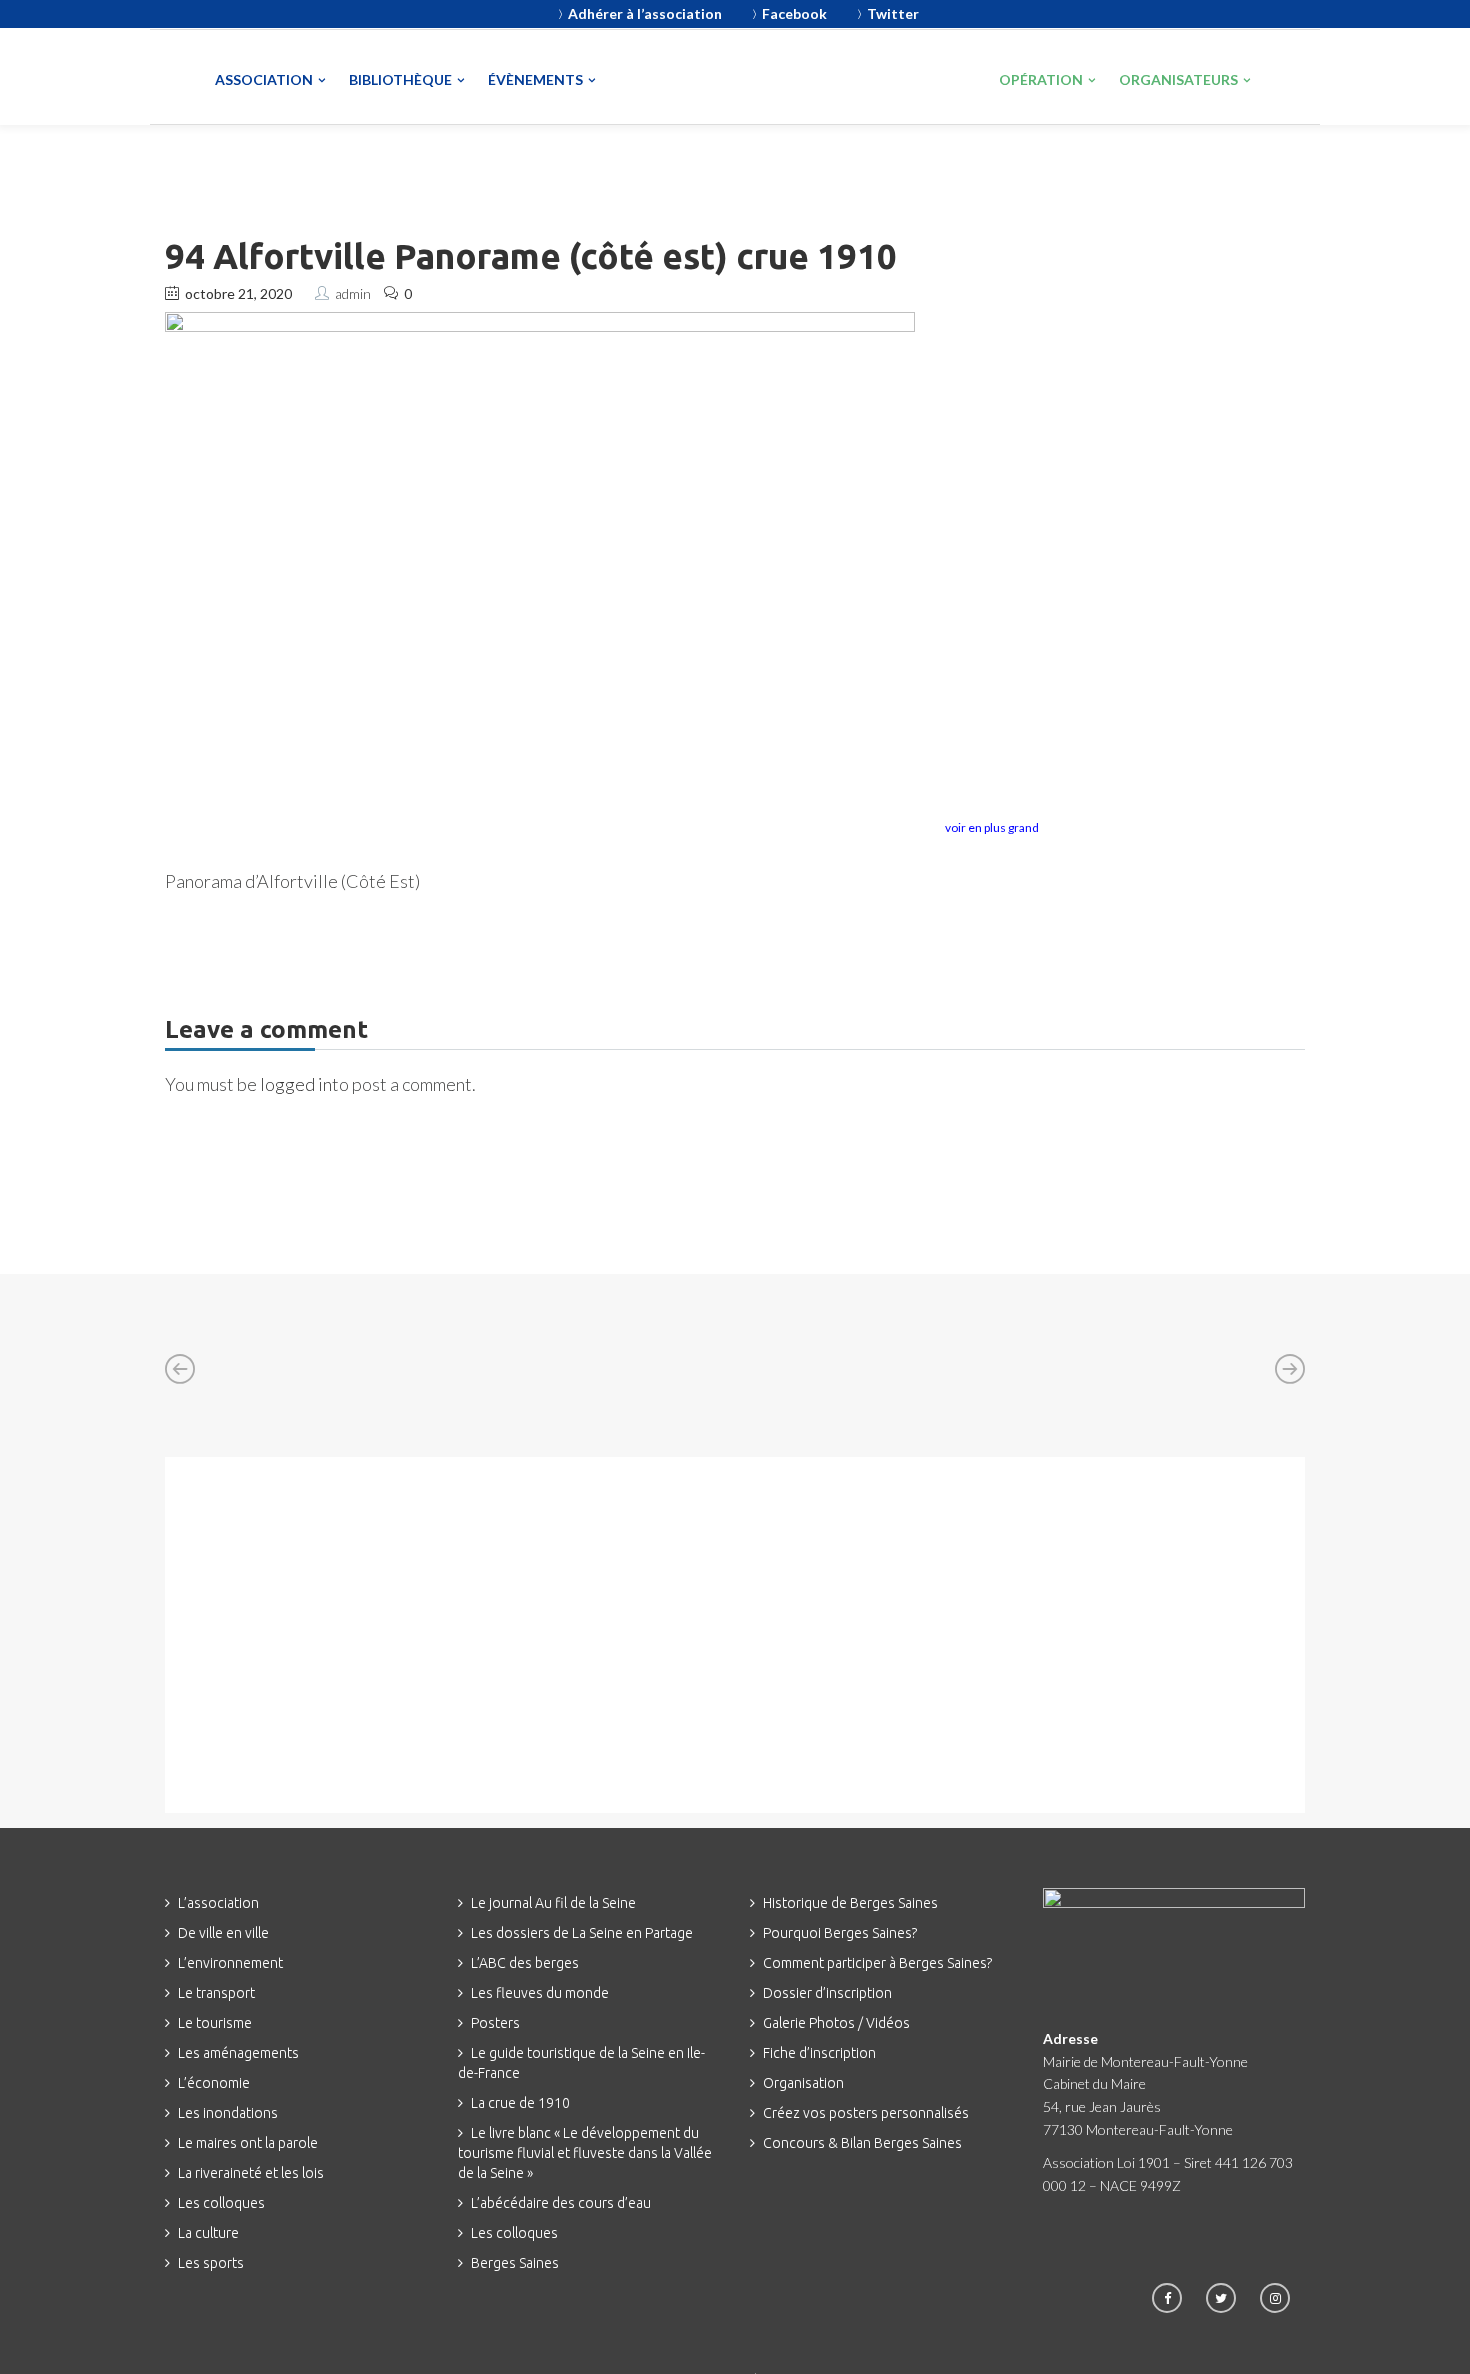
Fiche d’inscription (819, 2053)
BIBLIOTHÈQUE (400, 79)
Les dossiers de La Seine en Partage (582, 1933)
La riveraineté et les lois (251, 2173)
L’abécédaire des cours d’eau (561, 2203)
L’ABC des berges (525, 1963)
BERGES (901, 76)
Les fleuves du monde (540, 1993)
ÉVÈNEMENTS (535, 79)
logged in (296, 1084)
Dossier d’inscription (827, 1993)
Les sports (211, 2263)
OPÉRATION (1041, 79)
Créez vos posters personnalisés (866, 2113)
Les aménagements (238, 2053)
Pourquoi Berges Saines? (840, 1933)
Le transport (216, 1993)
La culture (208, 2233)
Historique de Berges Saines (850, 1903)
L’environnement (230, 1963)
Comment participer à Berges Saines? (877, 1963)
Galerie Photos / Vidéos (836, 2023)
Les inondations (228, 2113)
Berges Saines (515, 2263)
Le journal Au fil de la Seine (553, 1903)
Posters (495, 2023)
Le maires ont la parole (248, 2143)
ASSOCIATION (264, 79)
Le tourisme (215, 2023)
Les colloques (221, 2203)
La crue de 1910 (520, 2103)
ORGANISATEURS (1178, 79)
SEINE (711, 79)
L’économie (214, 2083)
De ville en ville (223, 1933)
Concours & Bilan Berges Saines (862, 2143)
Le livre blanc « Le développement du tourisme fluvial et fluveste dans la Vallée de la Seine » (585, 2153)
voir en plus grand (992, 827)
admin (353, 293)
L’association (218, 1903)
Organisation (803, 2083)
